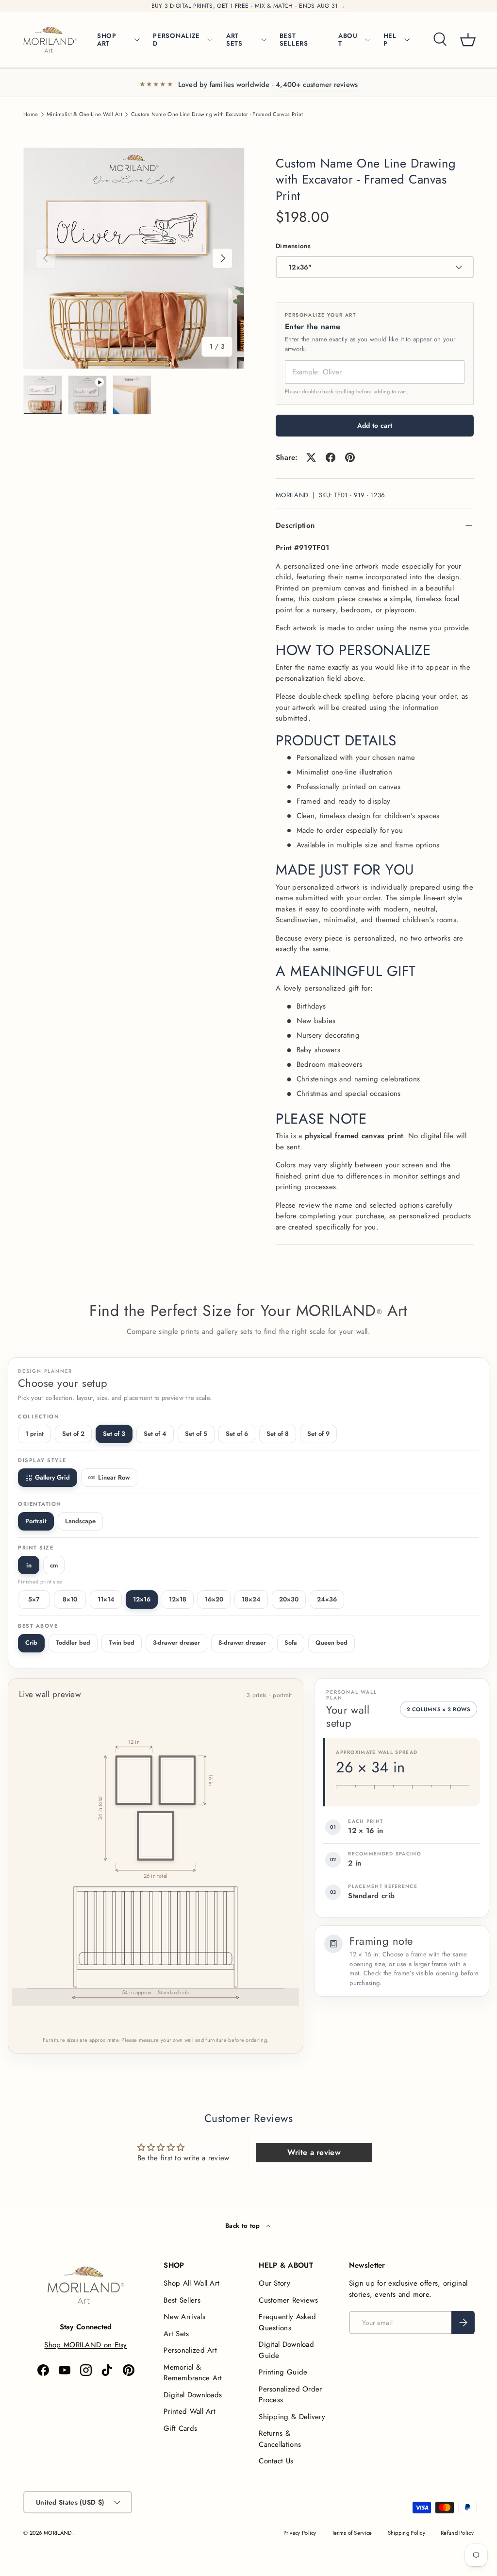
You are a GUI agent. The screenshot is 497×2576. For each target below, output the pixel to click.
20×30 (289, 1599)
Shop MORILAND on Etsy (85, 2345)
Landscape (80, 1521)
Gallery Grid (52, 1477)
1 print (34, 1434)
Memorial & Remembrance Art (193, 2373)
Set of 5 (196, 1434)
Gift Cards (180, 2428)
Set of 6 (237, 1434)
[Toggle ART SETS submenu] (264, 40)
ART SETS (234, 40)
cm (54, 1565)
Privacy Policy (300, 2533)
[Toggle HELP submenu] (407, 40)
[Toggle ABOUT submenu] (367, 40)
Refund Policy (457, 2533)
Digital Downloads (193, 2395)
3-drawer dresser (176, 1643)
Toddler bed (73, 1643)
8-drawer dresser (242, 1643)
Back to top (244, 2226)
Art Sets (176, 2334)
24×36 (327, 1599)
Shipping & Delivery (292, 2417)
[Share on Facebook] (331, 457)
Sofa (291, 1643)
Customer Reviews (288, 2300)
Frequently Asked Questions (287, 2322)
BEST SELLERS (294, 40)
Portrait (36, 1521)
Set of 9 (318, 1434)
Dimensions (293, 246)
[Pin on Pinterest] (350, 457)
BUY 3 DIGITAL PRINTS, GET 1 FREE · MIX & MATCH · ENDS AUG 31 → (249, 6)
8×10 (70, 1599)
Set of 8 (278, 1434)
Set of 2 (73, 1434)
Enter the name (313, 327)
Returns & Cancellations (280, 2439)
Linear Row (114, 1477)
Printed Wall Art (190, 2411)
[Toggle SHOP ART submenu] (137, 40)
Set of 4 (155, 1434)
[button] (468, 40)
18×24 (251, 1599)
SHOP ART (107, 40)
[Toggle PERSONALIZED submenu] (210, 40)
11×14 (106, 1599)
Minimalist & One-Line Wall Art (84, 114)
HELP (390, 40)
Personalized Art (190, 2350)
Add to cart (375, 425)
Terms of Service (352, 2533)
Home (31, 114)
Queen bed (331, 1643)
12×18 (178, 1599)
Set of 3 (114, 1434)
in (29, 1565)
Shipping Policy (407, 2533)
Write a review (314, 2152)
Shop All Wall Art (191, 2283)
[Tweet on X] (311, 457)
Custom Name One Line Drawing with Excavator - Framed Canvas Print (217, 114)
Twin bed (122, 1643)
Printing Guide (283, 2372)
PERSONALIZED (176, 40)
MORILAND (292, 495)
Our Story (274, 2283)
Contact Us (276, 2461)
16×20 (214, 1599)
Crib (31, 1643)
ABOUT (348, 40)
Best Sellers (182, 2300)
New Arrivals (184, 2317)
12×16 (142, 1599)
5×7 (34, 1599)
